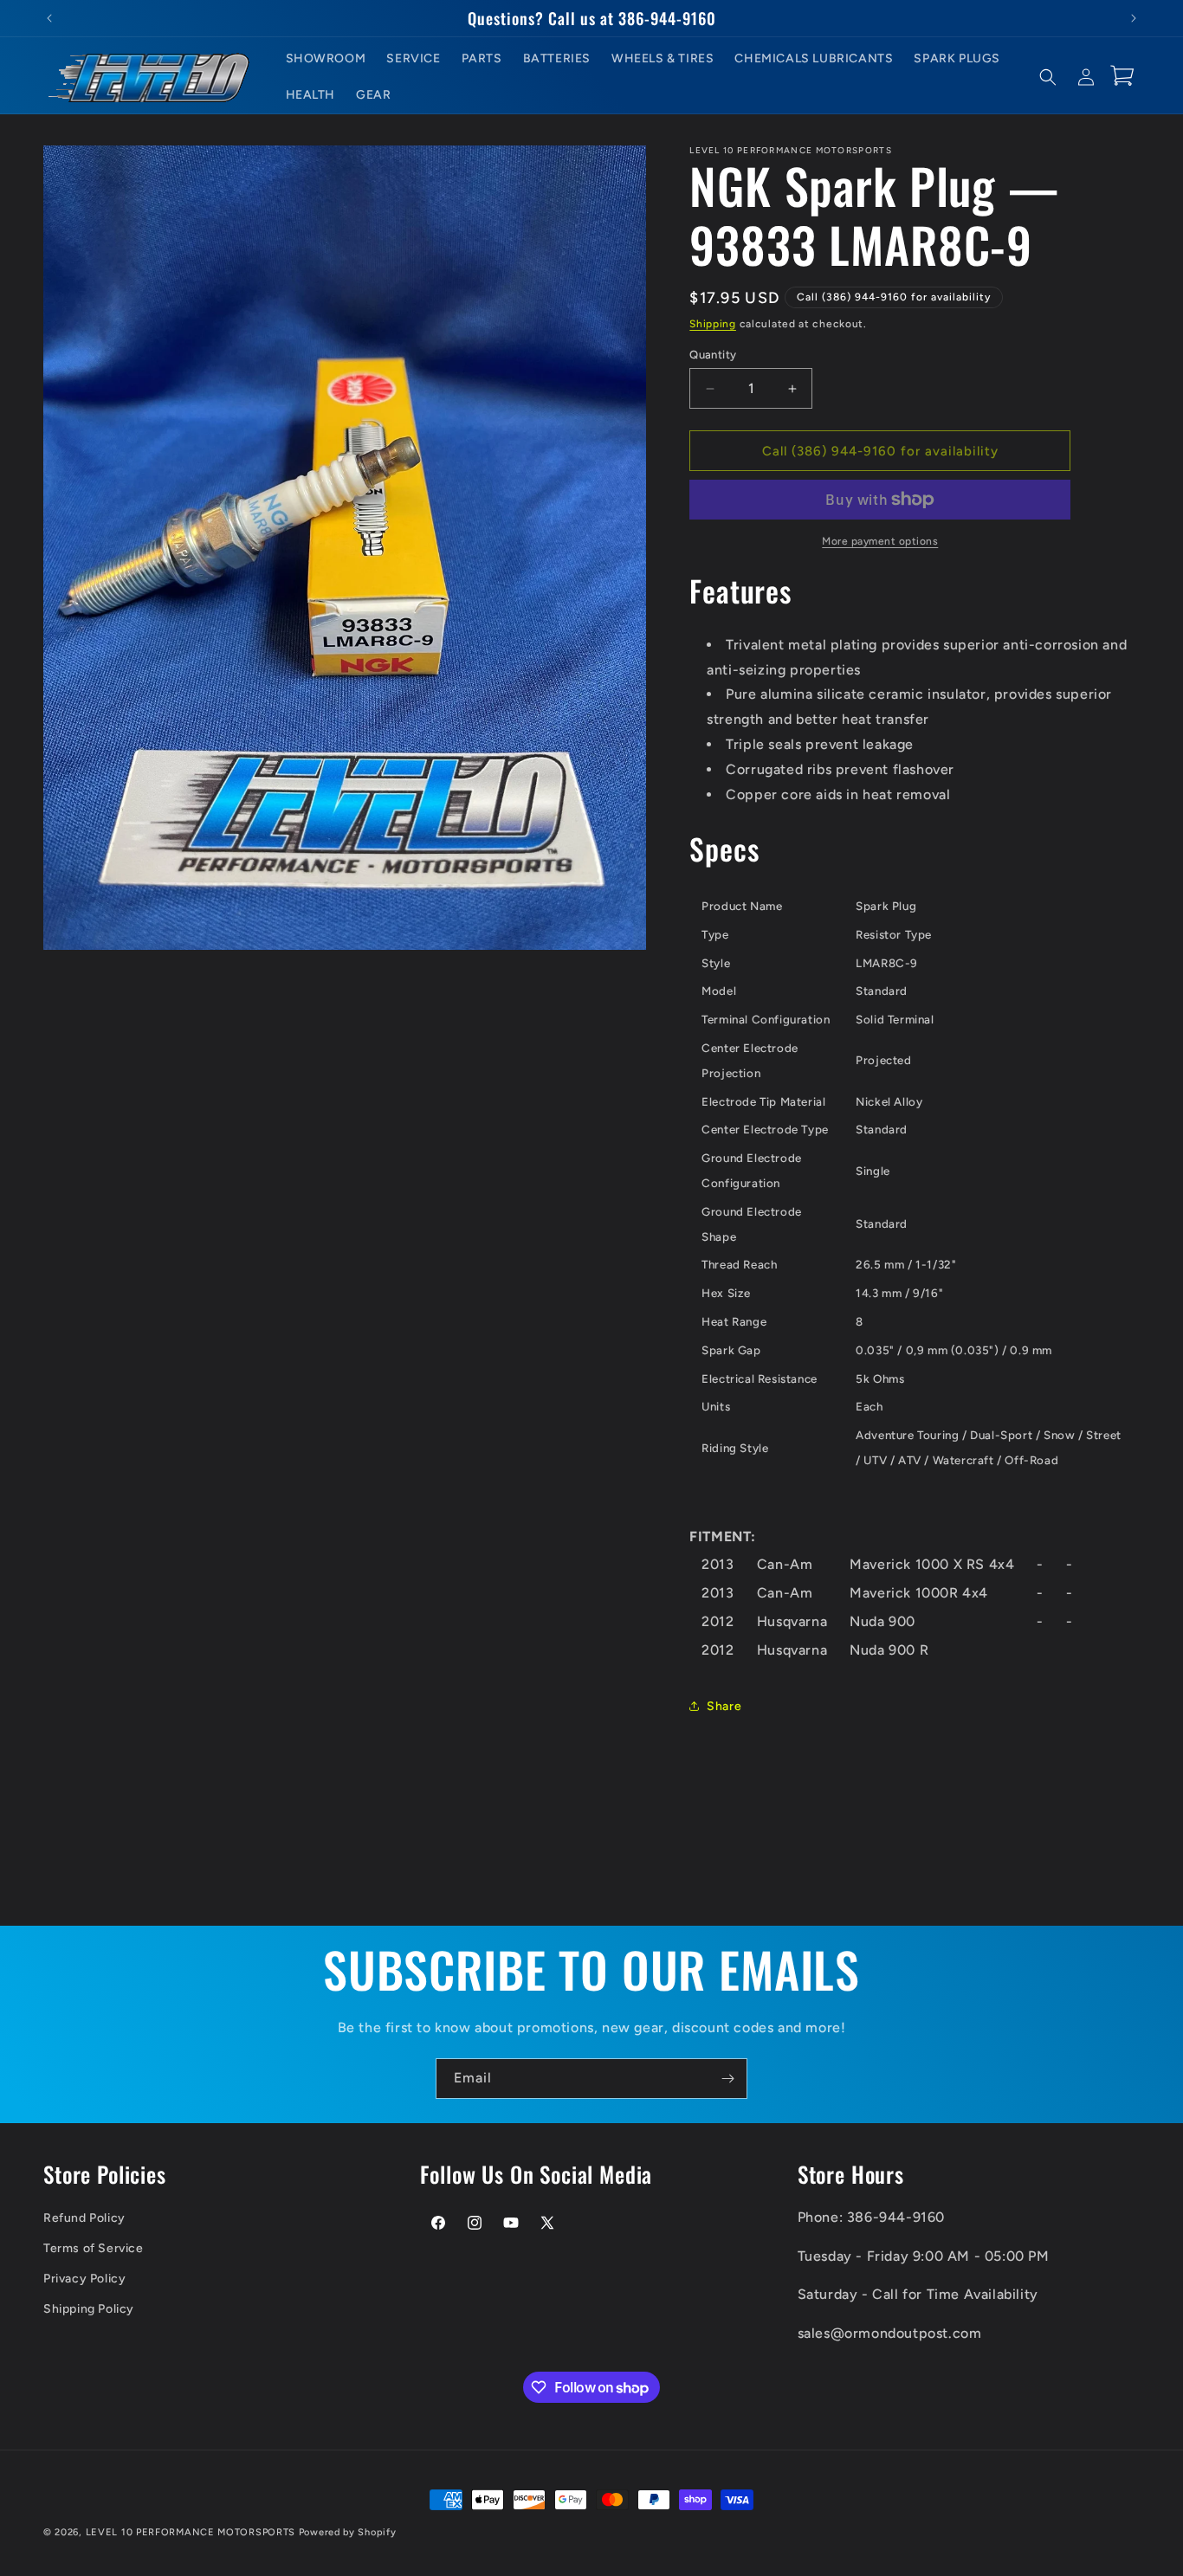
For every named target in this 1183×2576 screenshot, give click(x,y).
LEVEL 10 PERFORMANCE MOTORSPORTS (191, 2532)
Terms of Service (94, 2247)
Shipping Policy (89, 2309)
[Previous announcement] (49, 18)
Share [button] (724, 1706)
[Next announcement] (1134, 18)
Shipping (713, 324)
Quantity (713, 355)
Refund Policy (84, 2217)
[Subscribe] (727, 2079)
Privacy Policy (84, 2279)
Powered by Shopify (348, 2532)
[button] (1048, 77)
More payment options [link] (880, 541)
